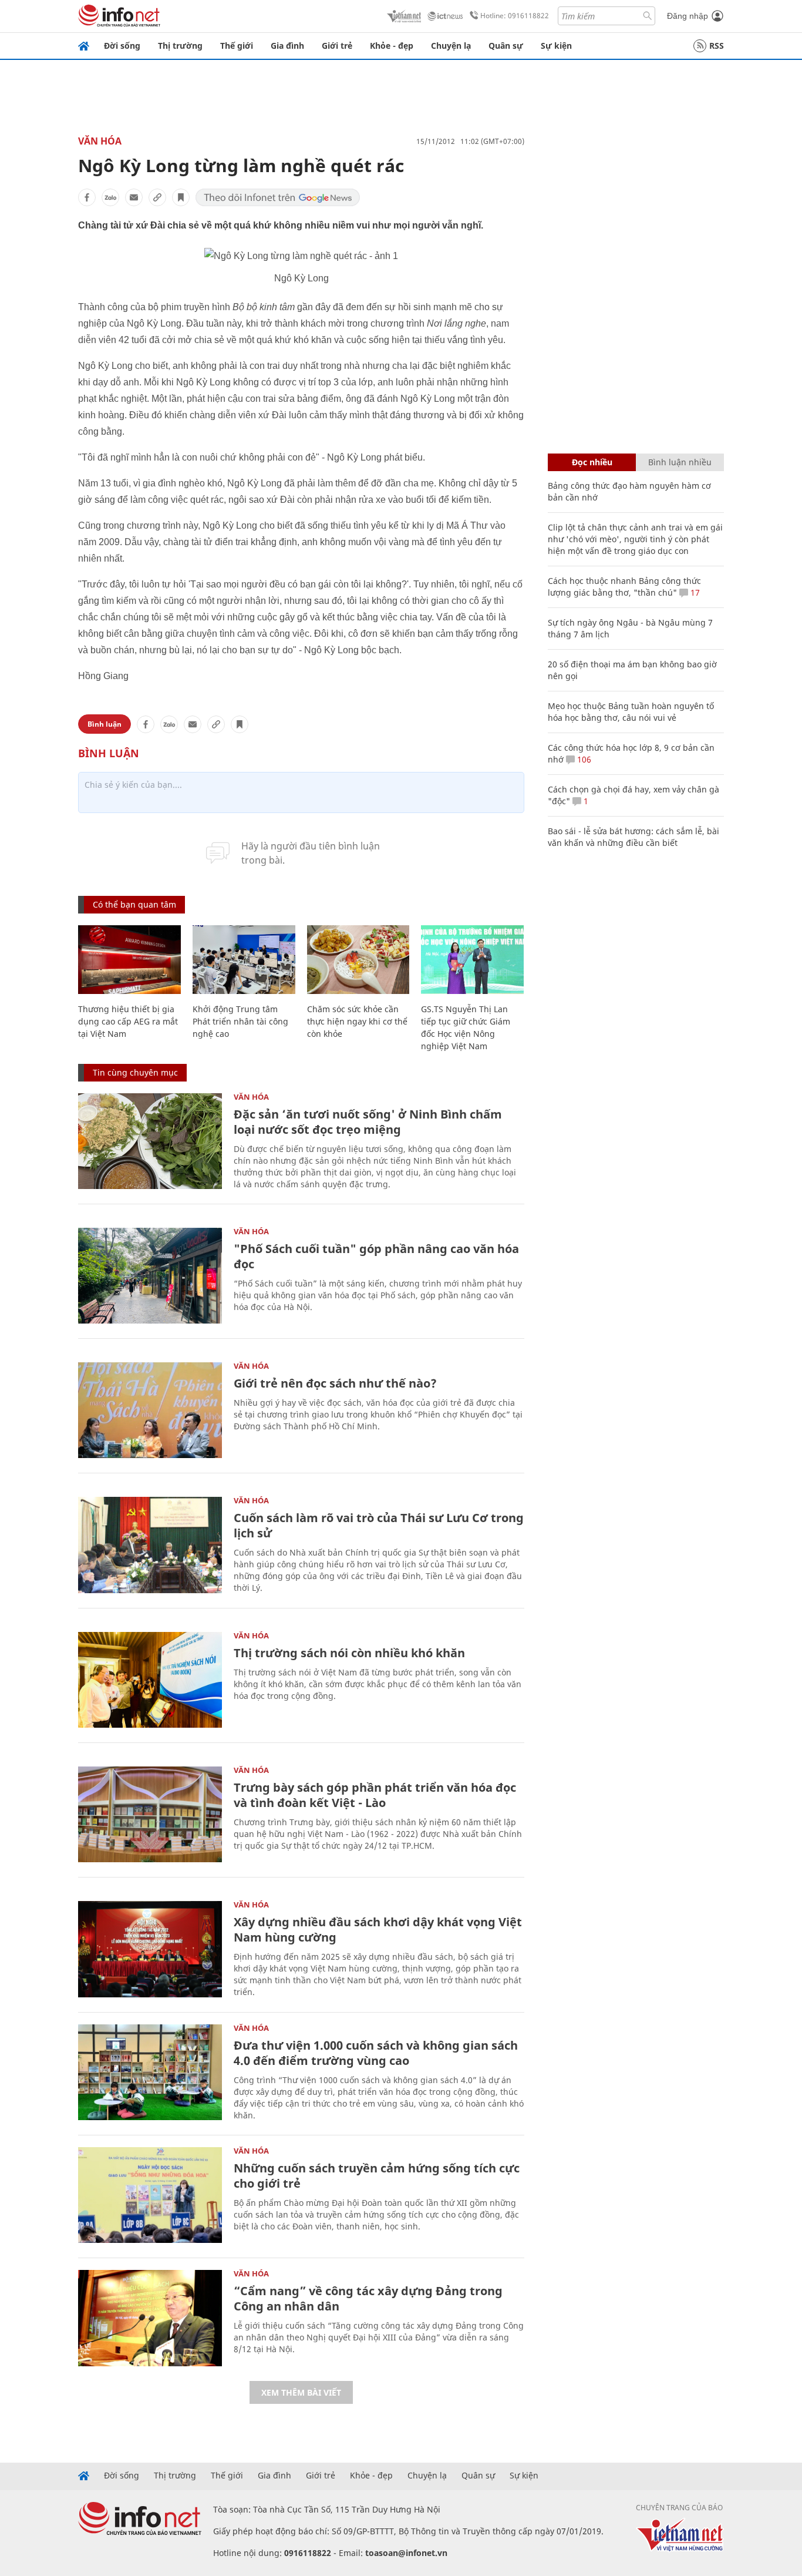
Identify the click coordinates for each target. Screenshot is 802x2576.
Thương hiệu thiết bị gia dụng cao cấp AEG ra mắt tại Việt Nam (128, 1021)
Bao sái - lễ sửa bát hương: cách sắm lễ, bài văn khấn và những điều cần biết (633, 837)
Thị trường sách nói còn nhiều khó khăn (349, 1653)
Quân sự (506, 46)
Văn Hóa (100, 141)
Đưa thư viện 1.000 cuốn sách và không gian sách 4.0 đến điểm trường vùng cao (376, 2053)
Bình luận (105, 724)
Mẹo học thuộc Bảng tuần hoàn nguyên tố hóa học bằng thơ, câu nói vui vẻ (631, 712)
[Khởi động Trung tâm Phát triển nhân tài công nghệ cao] (244, 960)
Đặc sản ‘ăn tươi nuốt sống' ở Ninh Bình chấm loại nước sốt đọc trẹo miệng (368, 1122)
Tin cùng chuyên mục (135, 1072)
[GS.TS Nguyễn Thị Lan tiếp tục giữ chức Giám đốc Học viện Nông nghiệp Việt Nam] (472, 960)
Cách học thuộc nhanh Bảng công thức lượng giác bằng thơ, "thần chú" (624, 587)
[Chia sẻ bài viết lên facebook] (87, 197)
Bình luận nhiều (680, 462)
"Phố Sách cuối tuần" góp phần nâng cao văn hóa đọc (376, 1256)
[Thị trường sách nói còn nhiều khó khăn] (150, 1680)
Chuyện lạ (451, 46)
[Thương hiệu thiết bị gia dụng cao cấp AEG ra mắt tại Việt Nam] (129, 960)
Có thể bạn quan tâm (134, 904)
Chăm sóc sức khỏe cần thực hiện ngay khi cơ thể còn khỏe (357, 1021)
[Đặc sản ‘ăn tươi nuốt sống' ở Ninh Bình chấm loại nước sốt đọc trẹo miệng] (150, 1141)
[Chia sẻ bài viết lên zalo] (110, 197)
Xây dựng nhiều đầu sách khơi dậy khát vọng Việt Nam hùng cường (378, 1930)
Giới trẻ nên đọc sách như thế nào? (335, 1383)
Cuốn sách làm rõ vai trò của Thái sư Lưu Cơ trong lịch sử (379, 1525)
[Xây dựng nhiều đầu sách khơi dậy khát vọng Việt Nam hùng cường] (150, 1949)
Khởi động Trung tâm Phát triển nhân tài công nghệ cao (240, 1021)
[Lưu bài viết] (181, 197)
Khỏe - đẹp (392, 46)
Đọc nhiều (592, 462)
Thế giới (237, 46)
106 (583, 759)
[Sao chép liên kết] (157, 197)
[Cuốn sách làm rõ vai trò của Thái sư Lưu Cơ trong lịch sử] (150, 1545)
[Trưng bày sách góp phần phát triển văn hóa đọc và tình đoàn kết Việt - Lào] (150, 1814)
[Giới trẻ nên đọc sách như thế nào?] (150, 1410)
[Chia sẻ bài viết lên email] (134, 197)
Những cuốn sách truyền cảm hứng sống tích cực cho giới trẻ (377, 2176)
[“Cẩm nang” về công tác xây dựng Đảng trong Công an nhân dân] (150, 2318)
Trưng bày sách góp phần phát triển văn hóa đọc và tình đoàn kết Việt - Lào (375, 1795)
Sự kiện (556, 46)
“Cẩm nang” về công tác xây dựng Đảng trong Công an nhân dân (368, 2298)
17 (694, 592)
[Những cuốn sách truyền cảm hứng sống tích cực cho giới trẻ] (150, 2195)
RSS (717, 46)
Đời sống (122, 46)
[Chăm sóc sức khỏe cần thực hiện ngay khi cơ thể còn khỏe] (358, 960)
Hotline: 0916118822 (515, 16)
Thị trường (180, 46)
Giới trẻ (337, 46)
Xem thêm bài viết (301, 2392)
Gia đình (287, 46)
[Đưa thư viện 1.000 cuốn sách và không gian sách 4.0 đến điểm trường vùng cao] (150, 2072)
